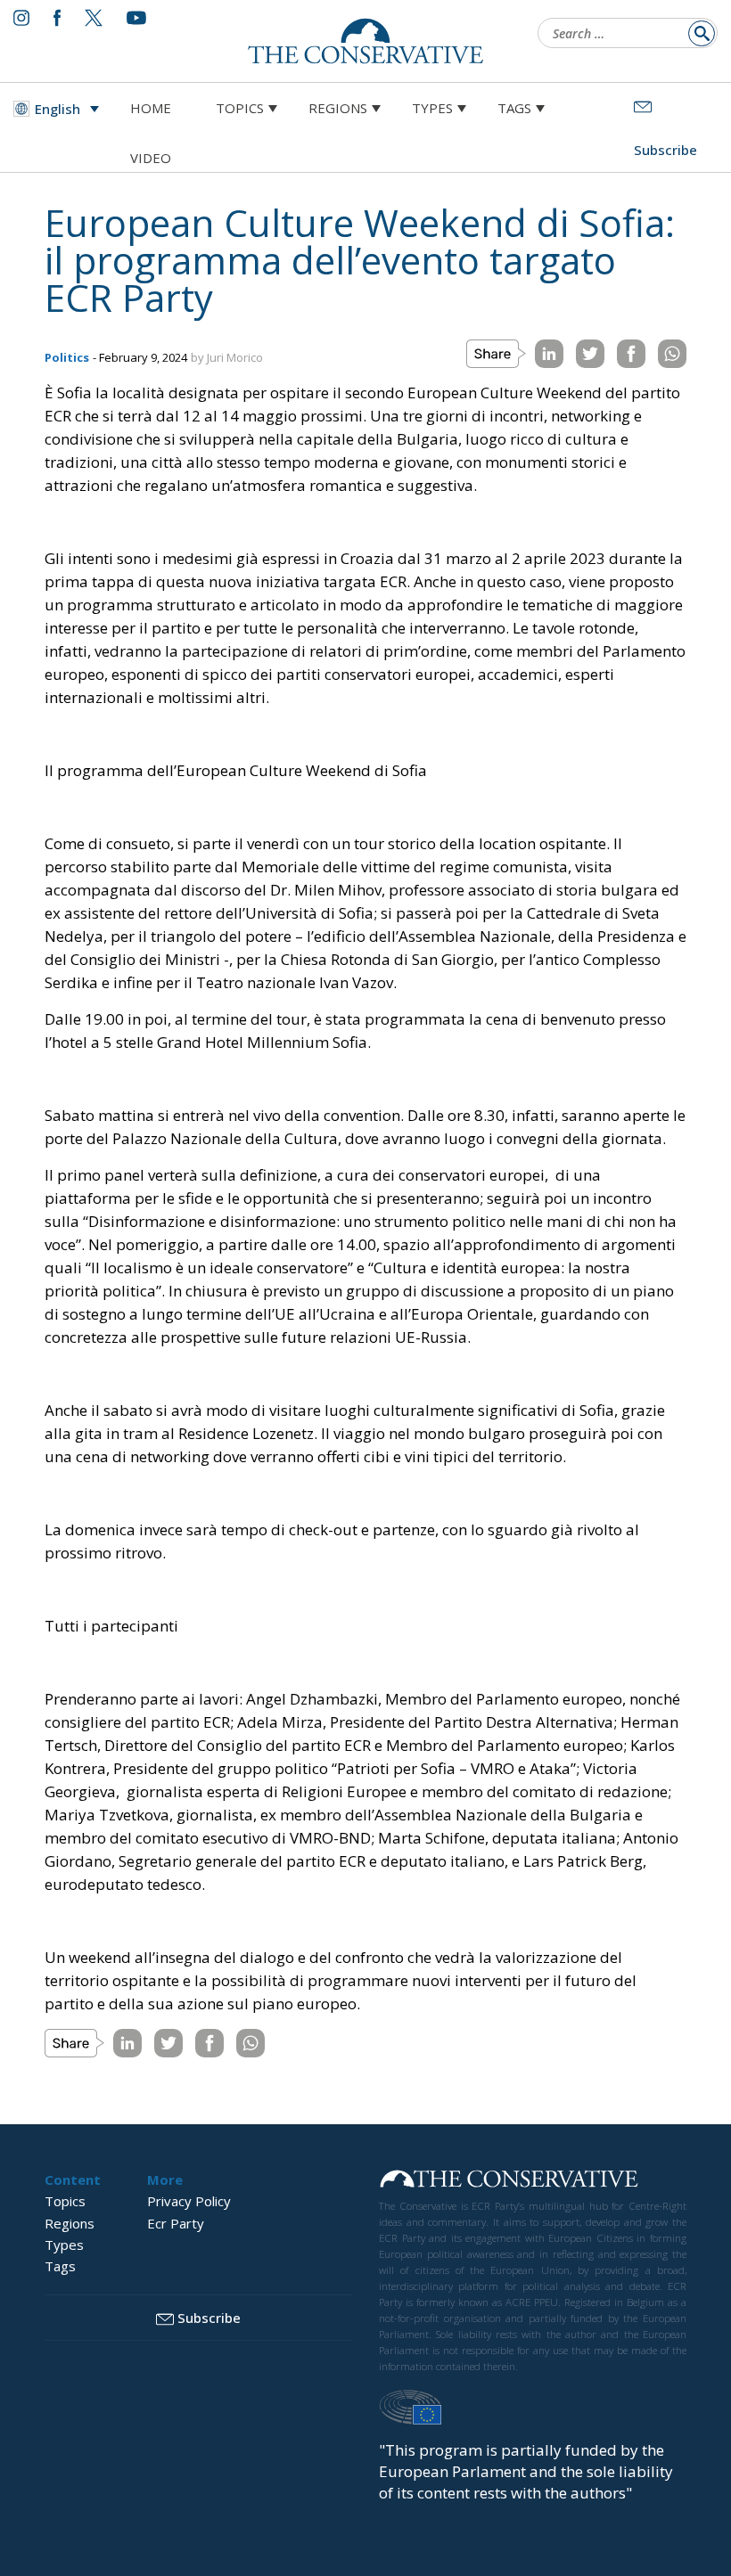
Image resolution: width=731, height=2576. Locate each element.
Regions (338, 108)
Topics (240, 108)
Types (432, 108)
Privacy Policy (189, 2201)
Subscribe (209, 2318)
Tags (514, 108)
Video (151, 158)
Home (151, 108)
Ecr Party (176, 2223)
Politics (67, 357)
